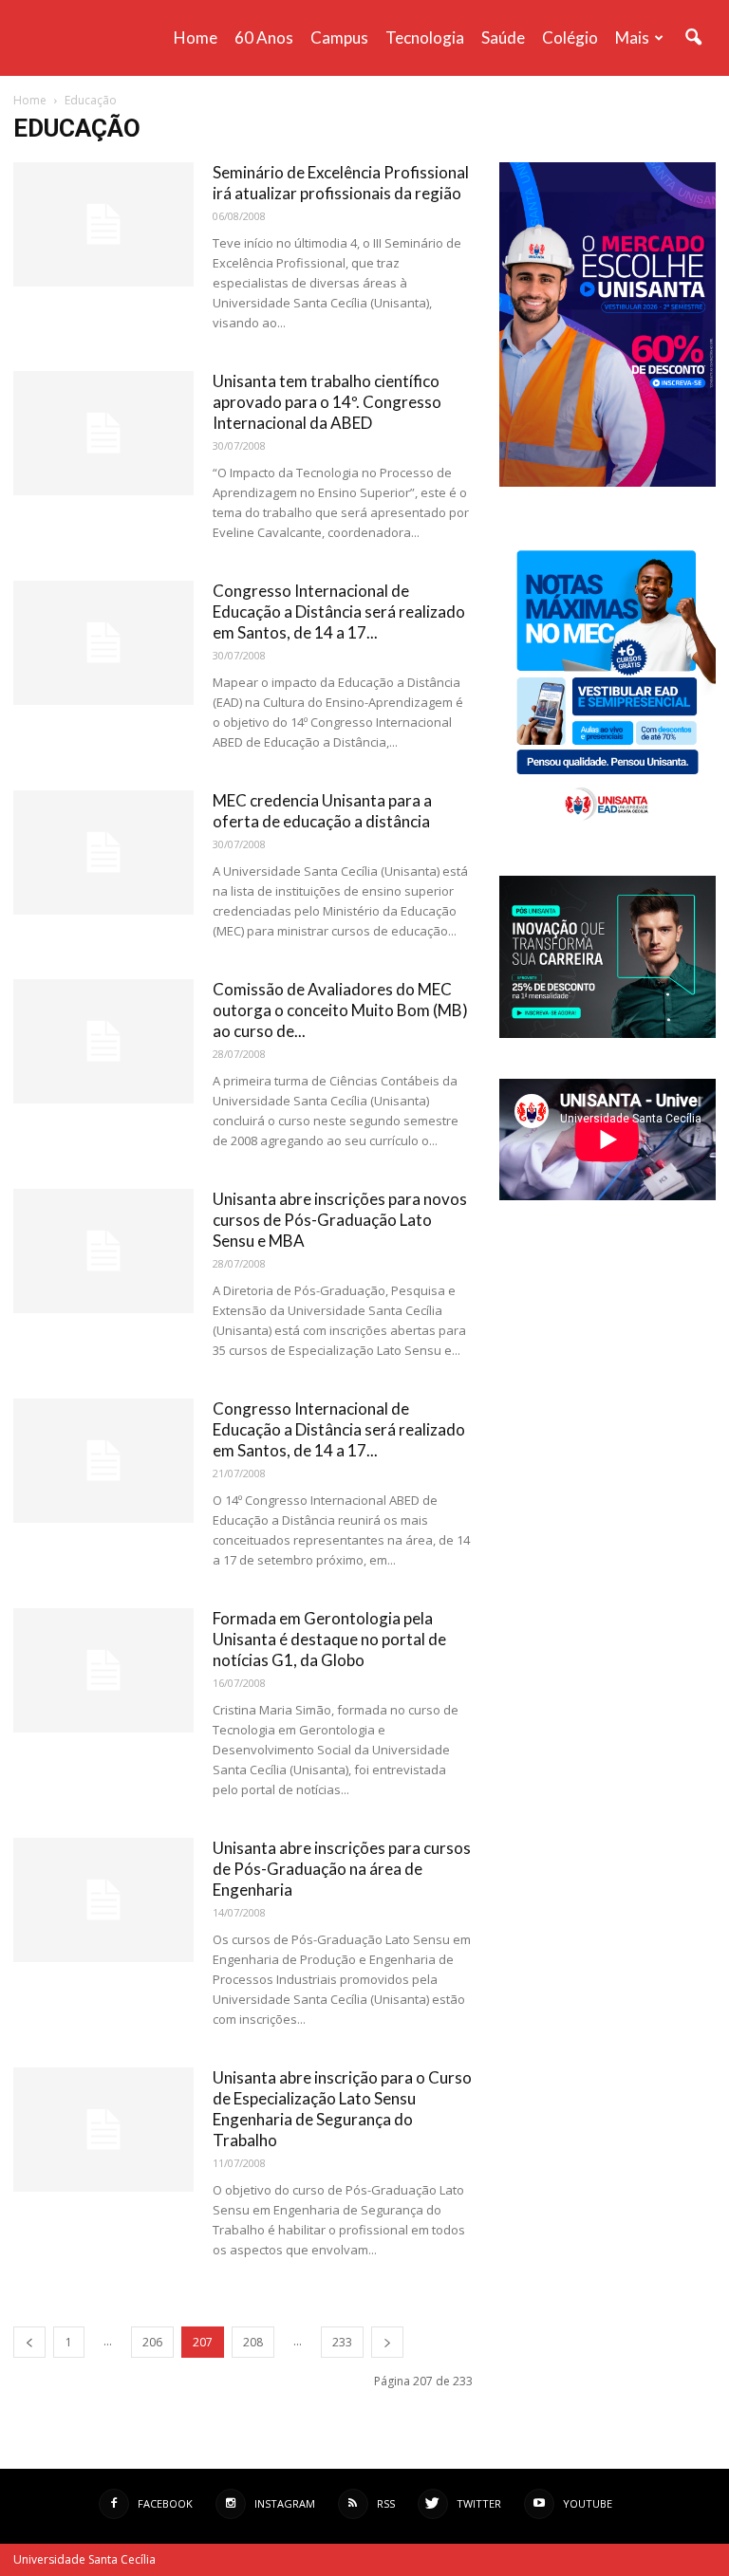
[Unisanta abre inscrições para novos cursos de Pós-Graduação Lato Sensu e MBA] (103, 1251)
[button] (693, 38)
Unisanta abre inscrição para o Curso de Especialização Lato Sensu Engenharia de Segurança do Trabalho (342, 2109)
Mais (632, 37)
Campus (339, 37)
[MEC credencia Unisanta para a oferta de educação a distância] (103, 852)
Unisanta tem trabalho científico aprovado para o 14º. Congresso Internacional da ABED (327, 402)
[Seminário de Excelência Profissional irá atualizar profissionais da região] (103, 224)
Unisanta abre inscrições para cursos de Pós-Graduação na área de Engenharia (342, 1869)
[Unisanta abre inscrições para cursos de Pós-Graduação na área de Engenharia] (103, 1900)
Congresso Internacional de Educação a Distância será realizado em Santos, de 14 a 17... (339, 612)
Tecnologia (425, 37)
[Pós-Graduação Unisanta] (607, 1033)
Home (196, 37)
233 (342, 2342)
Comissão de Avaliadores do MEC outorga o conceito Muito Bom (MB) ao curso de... (340, 1010)
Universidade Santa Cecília (84, 2559)
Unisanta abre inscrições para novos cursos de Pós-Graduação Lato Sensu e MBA (340, 1220)
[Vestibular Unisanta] (607, 482)
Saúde (503, 37)
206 (152, 2342)
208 (253, 2342)
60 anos (264, 37)
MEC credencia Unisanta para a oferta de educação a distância (322, 811)
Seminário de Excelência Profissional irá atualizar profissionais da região (341, 183)
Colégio (570, 37)
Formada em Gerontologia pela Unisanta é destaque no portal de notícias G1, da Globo (329, 1639)
